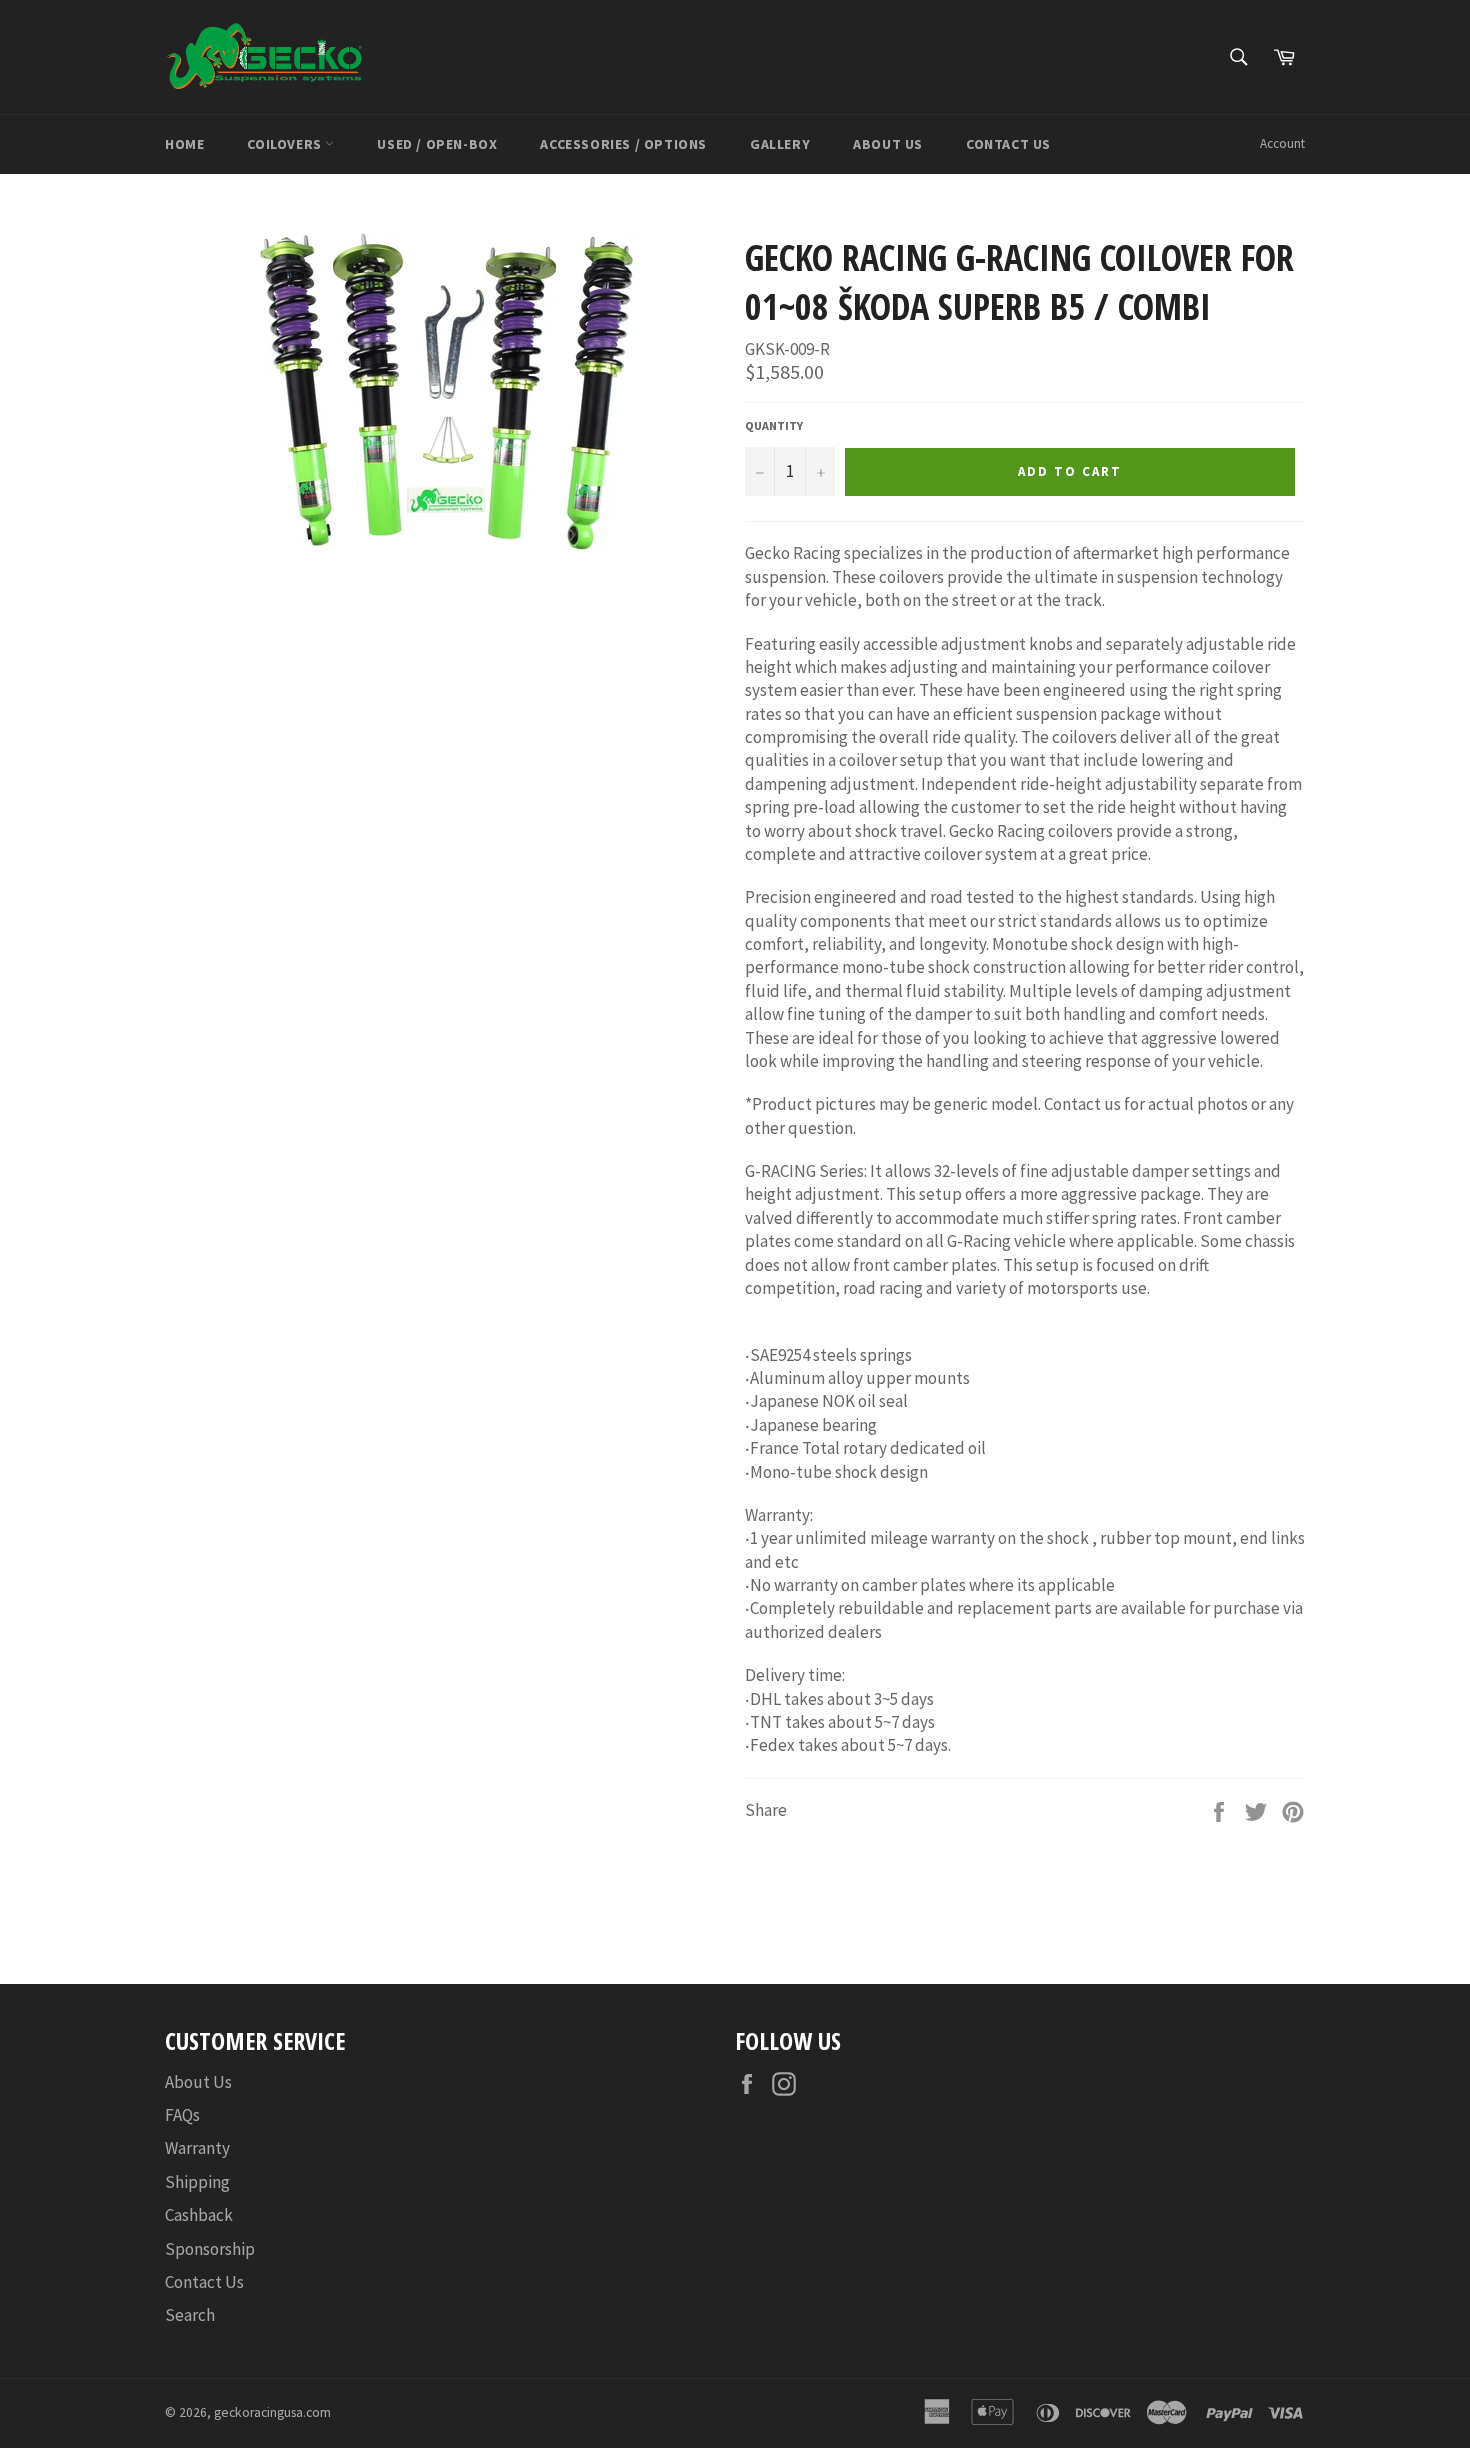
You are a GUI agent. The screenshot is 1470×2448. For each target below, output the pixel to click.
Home (184, 144)
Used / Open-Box (437, 144)
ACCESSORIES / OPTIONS (623, 144)
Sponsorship (210, 2249)
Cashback (199, 2215)
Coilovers (286, 144)
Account (1282, 143)
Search (190, 2315)
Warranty (197, 2148)
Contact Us (1008, 144)
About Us (888, 144)
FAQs (182, 2115)
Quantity (774, 425)
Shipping (197, 2182)
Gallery (780, 144)
